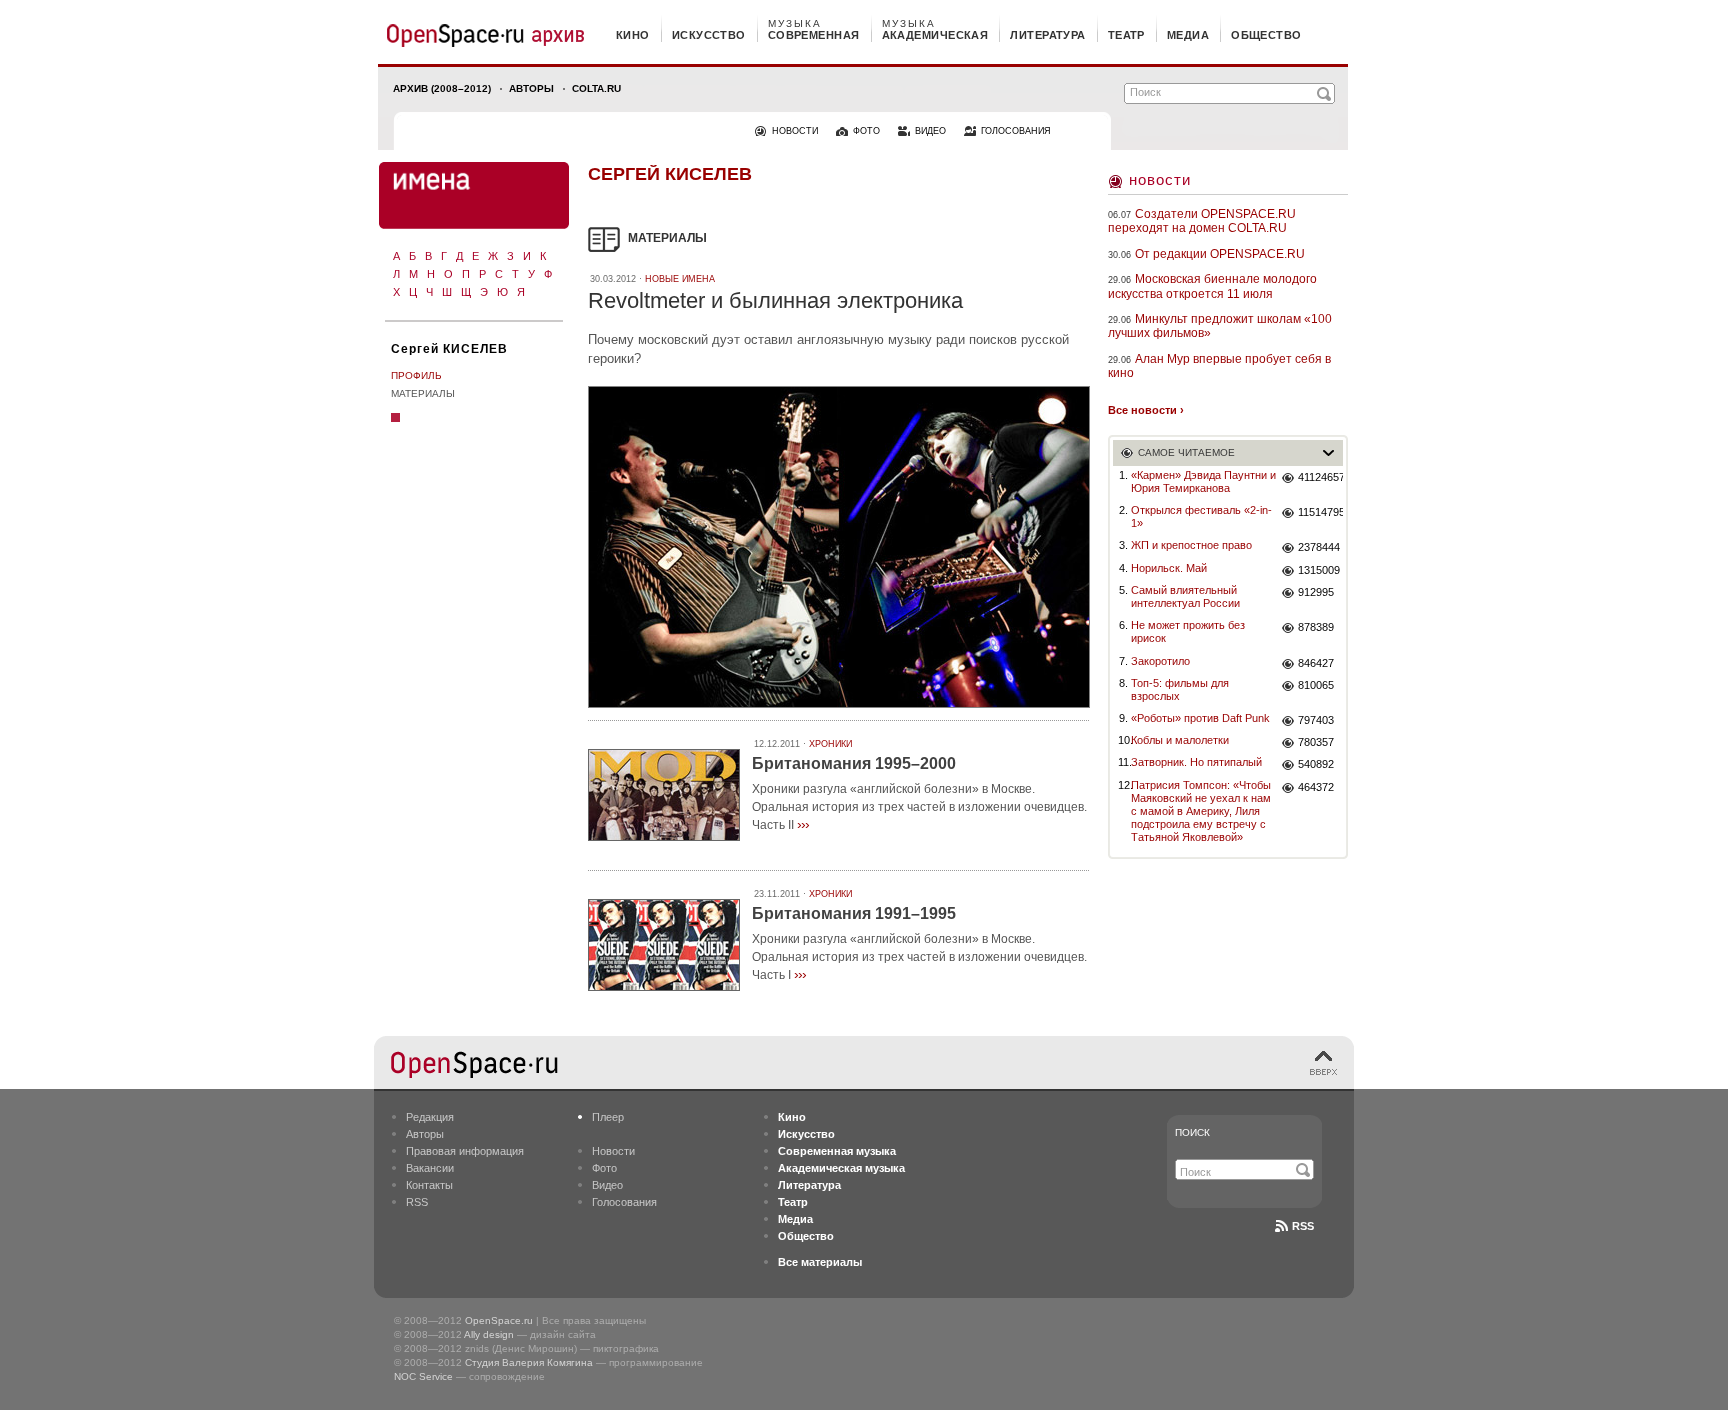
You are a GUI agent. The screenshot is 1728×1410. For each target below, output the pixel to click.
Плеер (608, 1117)
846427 (1316, 663)
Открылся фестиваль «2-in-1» (1201, 516)
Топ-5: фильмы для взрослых (1180, 689)
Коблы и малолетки (1180, 740)
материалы (667, 238)
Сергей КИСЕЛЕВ (449, 349)
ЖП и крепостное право (1191, 545)
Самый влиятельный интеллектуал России (1185, 596)
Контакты (429, 1185)
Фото (604, 1168)
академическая (935, 35)
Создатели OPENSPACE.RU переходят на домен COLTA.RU (1202, 221)
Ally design (489, 1334)
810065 (1316, 685)
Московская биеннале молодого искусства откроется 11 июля (1212, 286)
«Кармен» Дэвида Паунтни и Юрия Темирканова (1203, 481)
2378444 (1319, 547)
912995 (1316, 592)
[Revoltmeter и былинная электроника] (839, 710)
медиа (1188, 35)
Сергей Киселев (670, 174)
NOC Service (423, 1376)
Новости (1160, 179)
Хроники (830, 744)
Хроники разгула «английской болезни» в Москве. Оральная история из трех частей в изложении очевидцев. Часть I (919, 957)
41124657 (1320, 477)
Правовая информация (465, 1151)
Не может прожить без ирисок (1188, 631)
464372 (1316, 787)
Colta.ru (596, 88)
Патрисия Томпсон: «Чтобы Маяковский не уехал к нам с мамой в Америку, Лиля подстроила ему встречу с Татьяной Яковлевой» (1201, 811)
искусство (709, 35)
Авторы (531, 88)
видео (930, 131)
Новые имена (680, 279)
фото (866, 131)
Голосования (624, 1202)
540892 (1316, 764)
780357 (1316, 742)
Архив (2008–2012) (442, 88)
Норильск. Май (1169, 568)
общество (1266, 35)
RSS (417, 1202)
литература (1047, 35)
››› (803, 824)
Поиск (1192, 1132)
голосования (1016, 131)
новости (795, 131)
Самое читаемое (1186, 452)
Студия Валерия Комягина (529, 1362)
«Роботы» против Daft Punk (1200, 718)
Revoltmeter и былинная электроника (775, 300)
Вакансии (430, 1168)
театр (1126, 35)
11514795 (1320, 512)
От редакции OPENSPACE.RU (1220, 254)
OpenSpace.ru (499, 1320)
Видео (607, 1185)
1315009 (1319, 570)
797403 (1316, 720)
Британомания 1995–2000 (854, 763)
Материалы (423, 393)
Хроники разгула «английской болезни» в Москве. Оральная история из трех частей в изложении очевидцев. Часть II (919, 807)
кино (633, 35)
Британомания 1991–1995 (854, 913)
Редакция (430, 1117)
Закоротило (1160, 661)
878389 (1316, 627)
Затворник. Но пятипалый (1196, 762)
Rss (1303, 1226)
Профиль (416, 375)
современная (814, 35)
